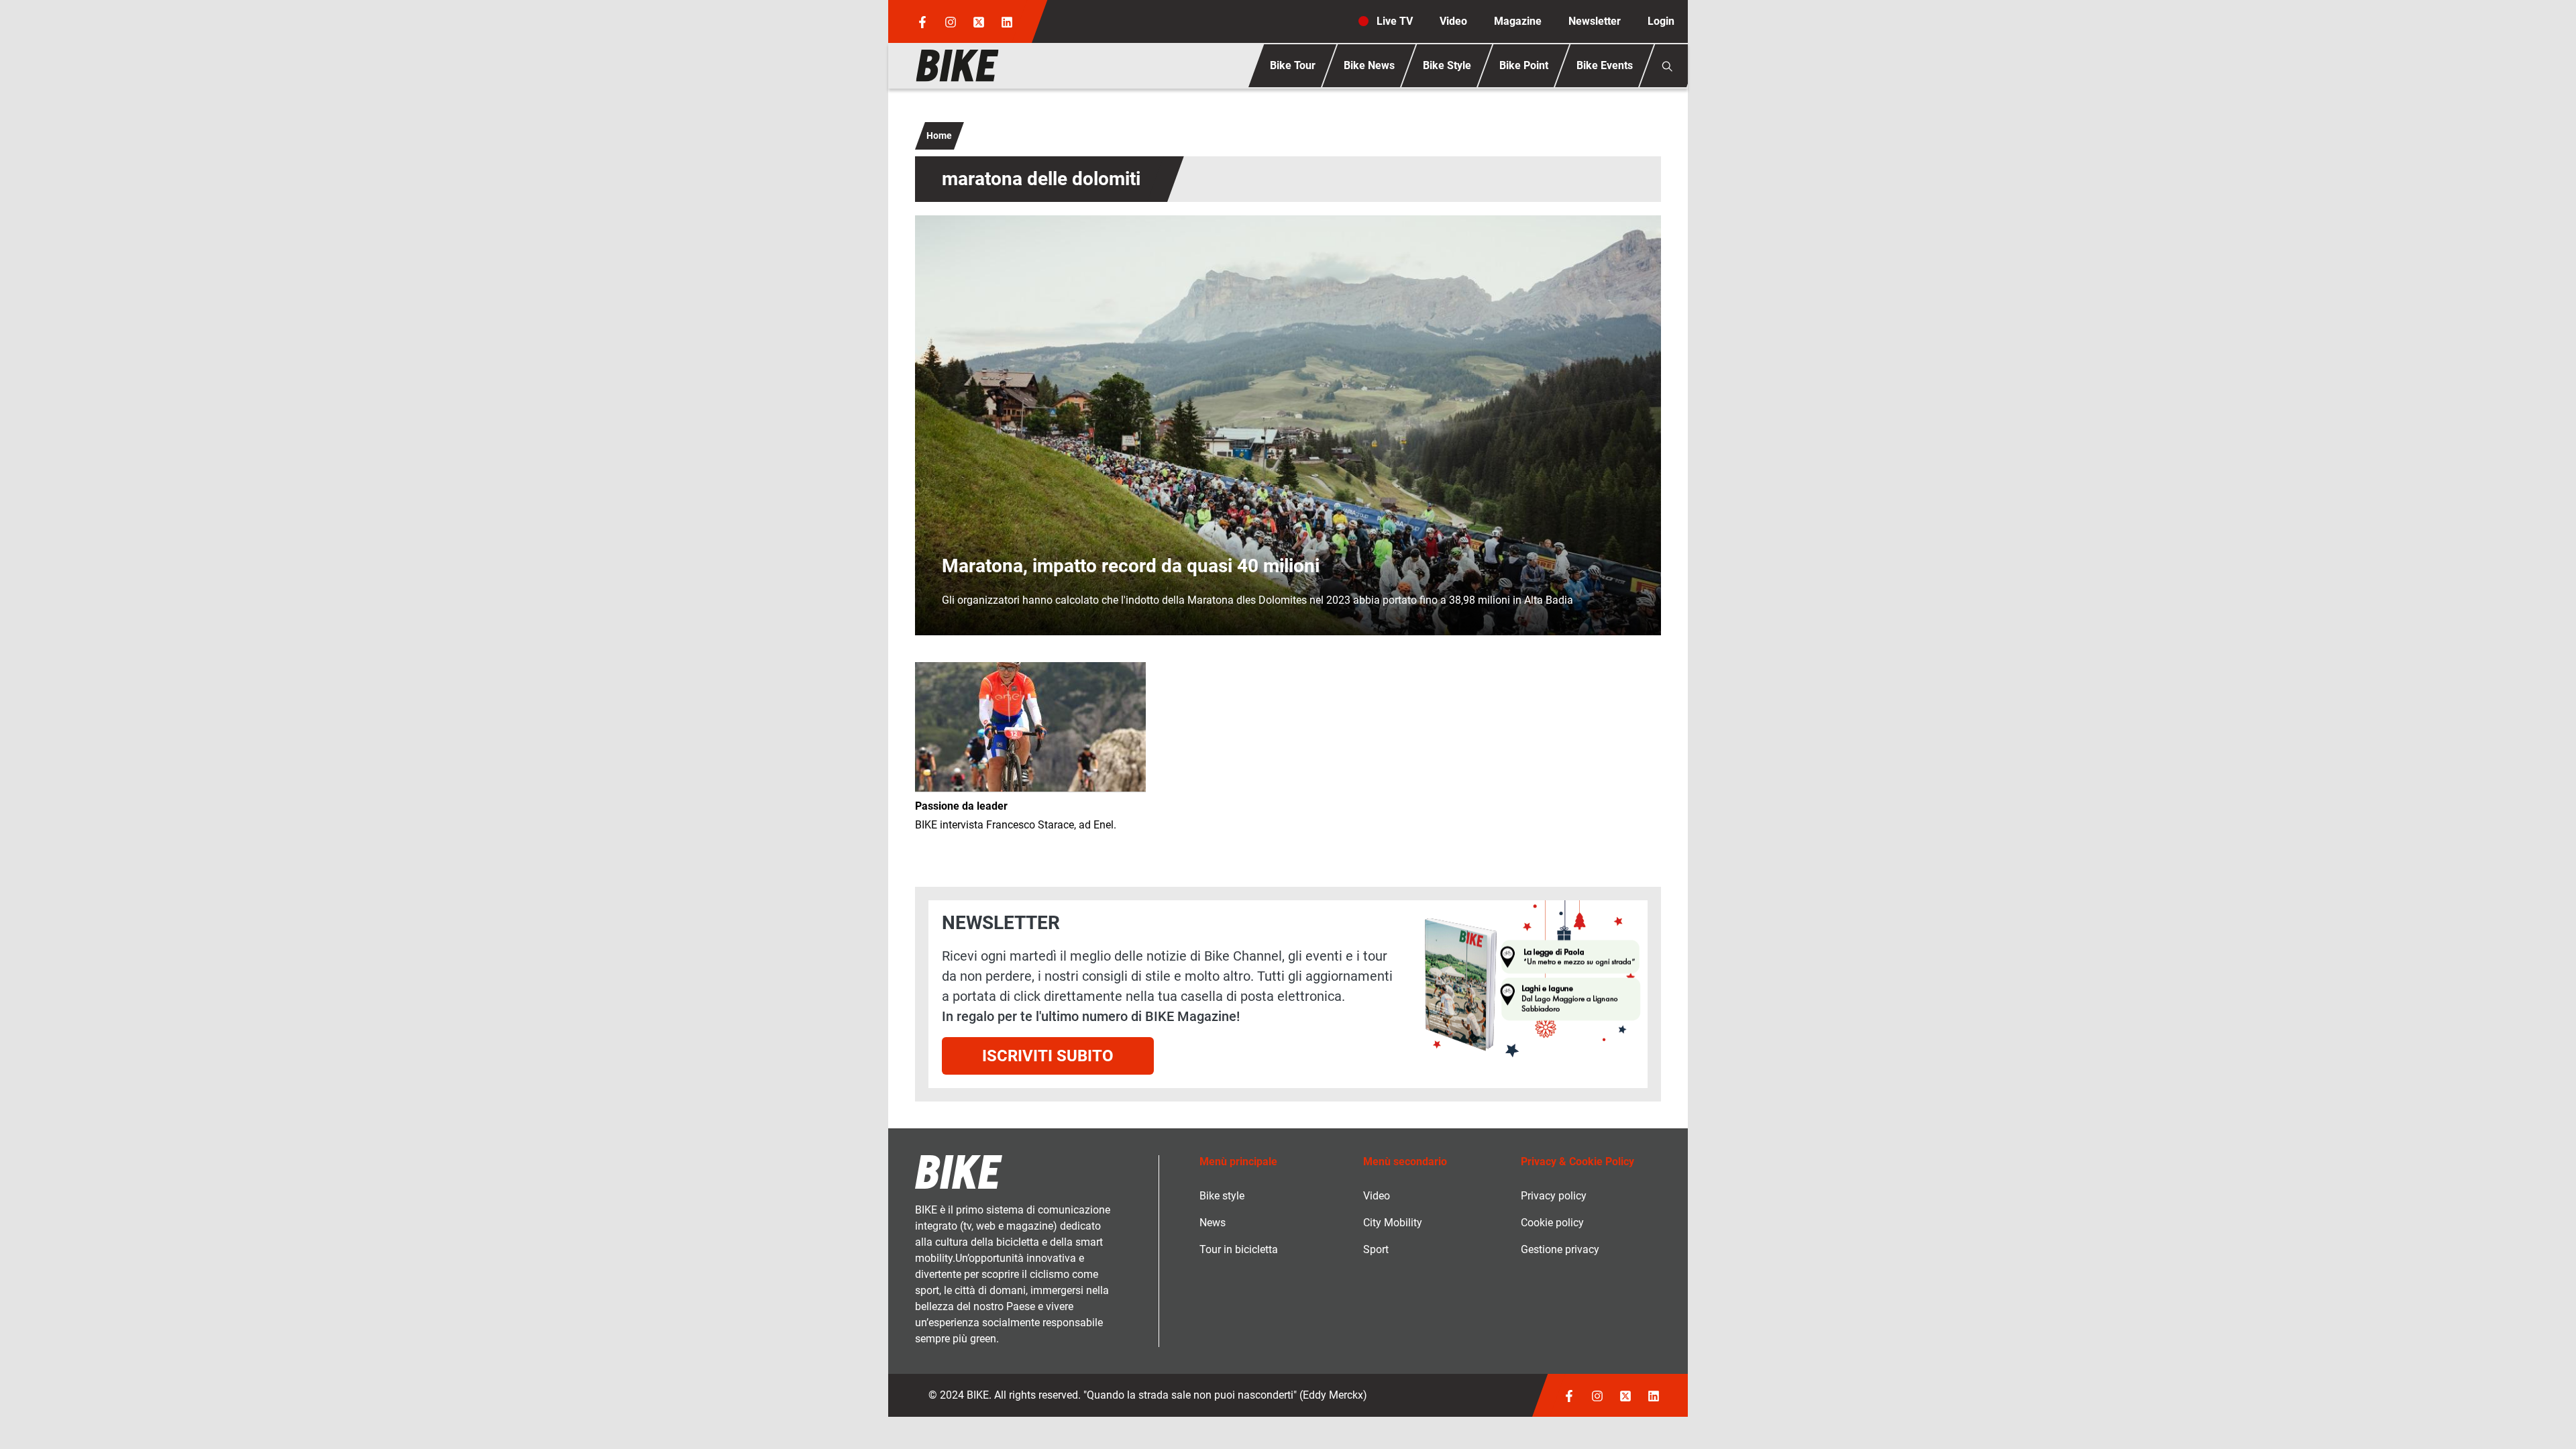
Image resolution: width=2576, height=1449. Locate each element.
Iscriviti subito (1048, 1056)
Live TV (1395, 21)
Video (1453, 21)
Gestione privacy (1560, 1249)
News (1213, 1223)
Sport (1376, 1249)
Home (939, 136)
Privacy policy (1554, 1196)
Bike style (1222, 1196)
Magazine (1518, 21)
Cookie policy (1552, 1223)
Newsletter (1595, 21)
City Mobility (1393, 1223)
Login (1661, 21)
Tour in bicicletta (1239, 1249)
